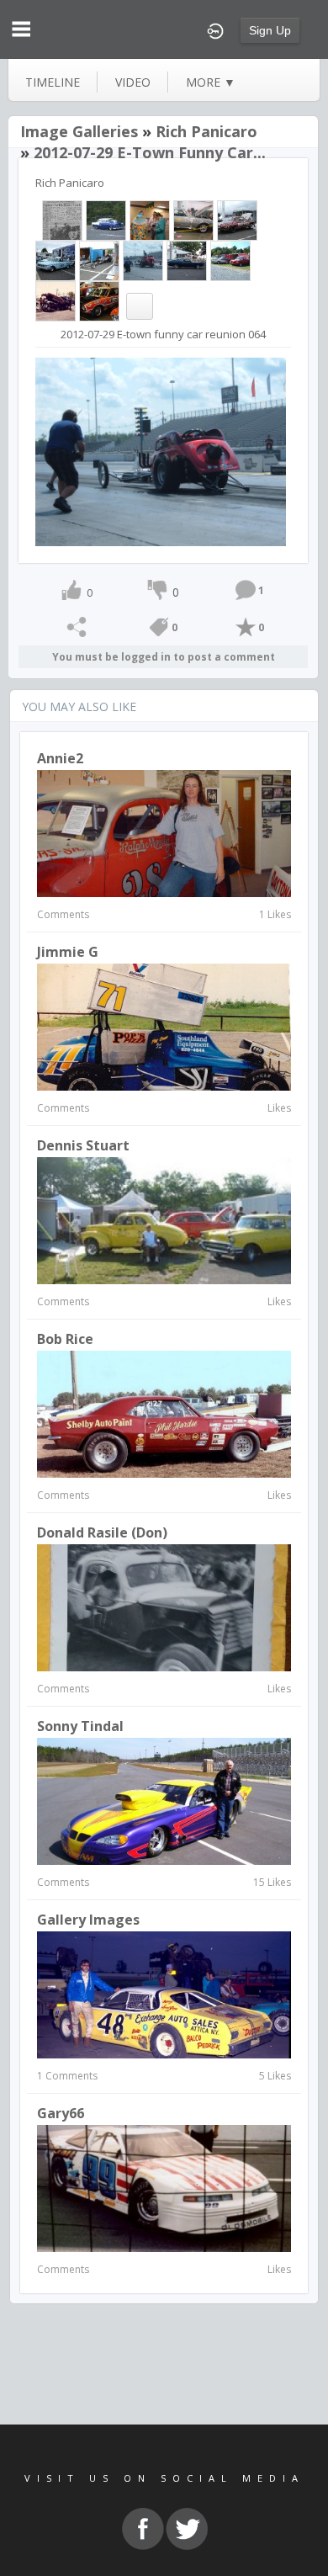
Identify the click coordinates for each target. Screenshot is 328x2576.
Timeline (53, 82)
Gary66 (61, 2113)
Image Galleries (79, 131)
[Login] (215, 29)
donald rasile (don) (102, 1532)
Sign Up (270, 30)
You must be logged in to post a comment (164, 657)
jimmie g (68, 952)
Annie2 (60, 758)
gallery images (88, 1920)
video (133, 82)
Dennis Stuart (83, 1145)
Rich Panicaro (206, 131)
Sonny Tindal (80, 1726)
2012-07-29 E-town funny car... (150, 152)
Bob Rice (65, 1339)
